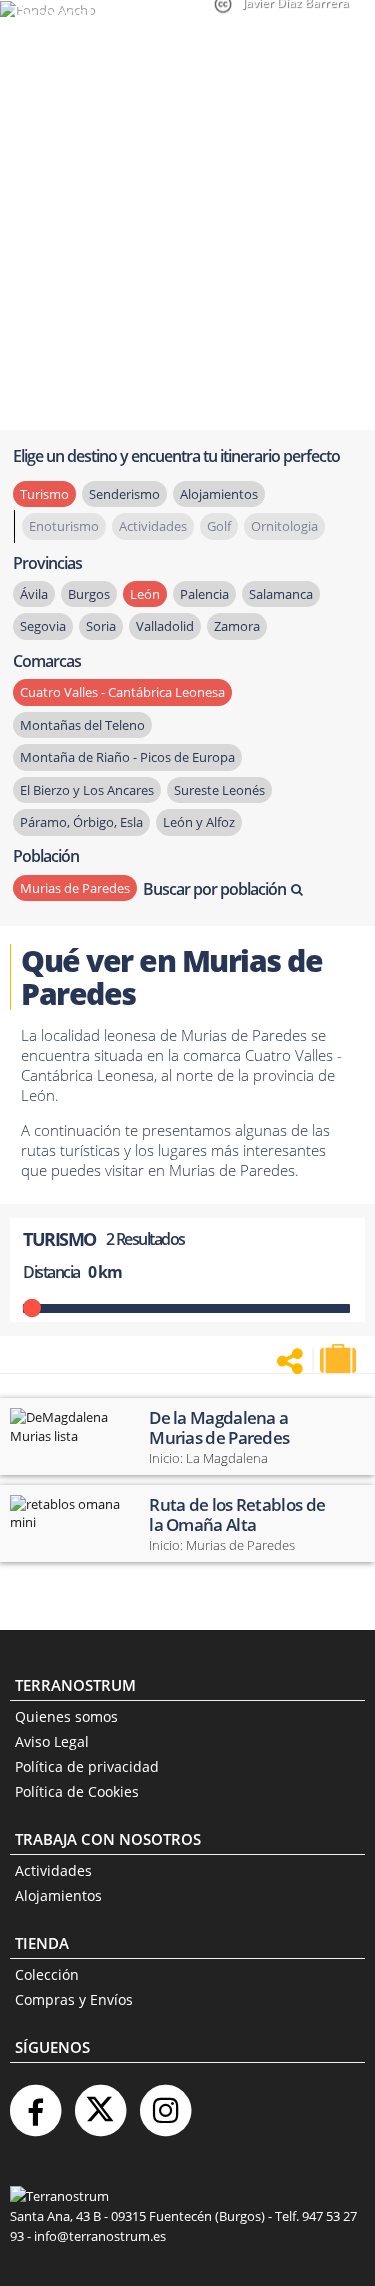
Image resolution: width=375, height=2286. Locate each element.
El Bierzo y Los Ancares (87, 790)
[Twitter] (100, 2102)
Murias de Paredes (75, 888)
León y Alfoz (199, 822)
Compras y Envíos (74, 1999)
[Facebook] (35, 2102)
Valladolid (165, 626)
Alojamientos (58, 1895)
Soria (101, 626)
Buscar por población (214, 889)
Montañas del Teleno (82, 725)
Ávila (34, 594)
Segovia (43, 626)
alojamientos (219, 494)
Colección (47, 1974)
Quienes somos (66, 1716)
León (145, 594)
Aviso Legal (52, 1741)
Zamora (237, 626)
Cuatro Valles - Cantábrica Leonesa (122, 692)
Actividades (53, 1870)
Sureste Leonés (219, 790)
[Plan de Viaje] (340, 1359)
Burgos (89, 594)
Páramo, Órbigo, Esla (81, 822)
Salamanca (281, 594)
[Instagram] (165, 2102)
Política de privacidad (87, 1766)
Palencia (204, 594)
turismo (44, 494)
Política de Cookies (77, 1791)
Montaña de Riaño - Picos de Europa (127, 757)
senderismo (124, 494)
